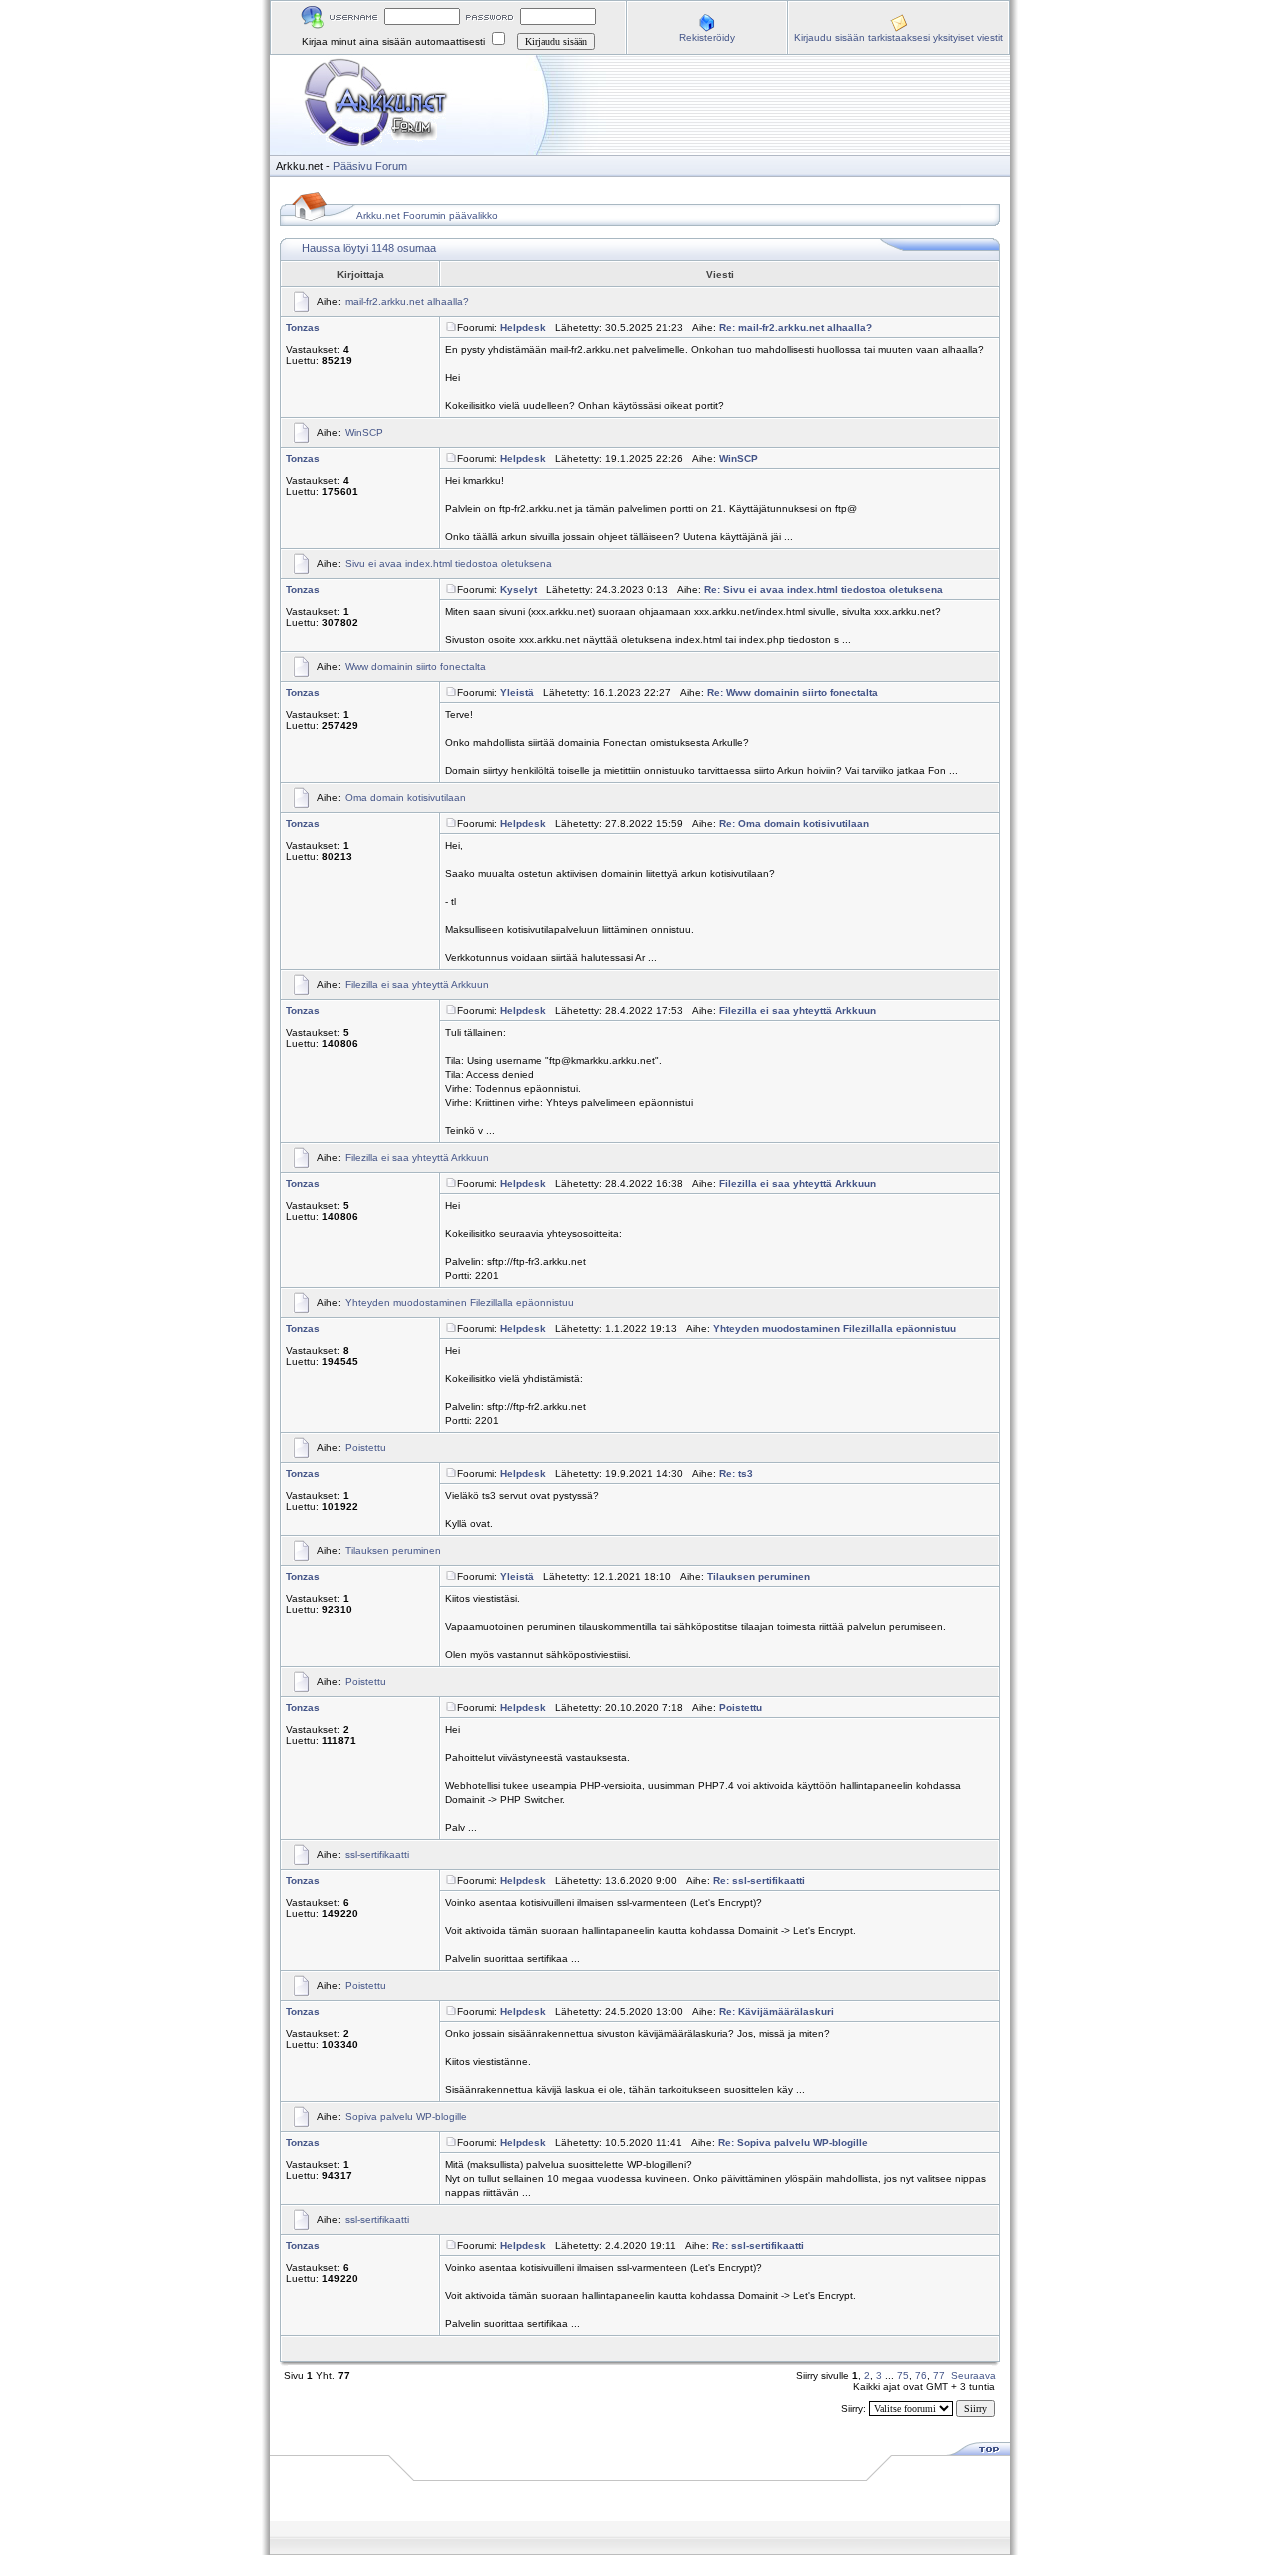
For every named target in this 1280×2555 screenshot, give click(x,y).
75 (903, 2375)
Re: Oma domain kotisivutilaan (794, 823)
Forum (391, 166)
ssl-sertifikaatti (377, 1854)
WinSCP (364, 432)
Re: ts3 (736, 1473)
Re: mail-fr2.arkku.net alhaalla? (795, 327)
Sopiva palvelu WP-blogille (406, 2116)
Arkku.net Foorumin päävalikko (427, 215)
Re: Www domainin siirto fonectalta (792, 692)
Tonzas (303, 327)
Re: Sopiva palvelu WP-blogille (793, 2142)
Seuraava (973, 2375)
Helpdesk (523, 327)
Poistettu (365, 1447)
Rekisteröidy (707, 37)
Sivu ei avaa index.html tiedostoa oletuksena (448, 563)
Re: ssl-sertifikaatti (759, 1880)
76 (921, 2375)
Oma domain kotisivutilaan (405, 797)
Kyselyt (518, 589)
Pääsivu (352, 166)
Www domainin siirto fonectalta (415, 666)
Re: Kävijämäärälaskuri (776, 2011)
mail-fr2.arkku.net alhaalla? (407, 301)
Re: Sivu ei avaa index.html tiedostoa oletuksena (823, 589)
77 (939, 2375)
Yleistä (517, 692)
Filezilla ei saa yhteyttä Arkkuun (417, 984)
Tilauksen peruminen (393, 1550)
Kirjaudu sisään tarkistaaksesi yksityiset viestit (898, 37)
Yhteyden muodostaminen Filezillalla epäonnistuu (459, 1302)
